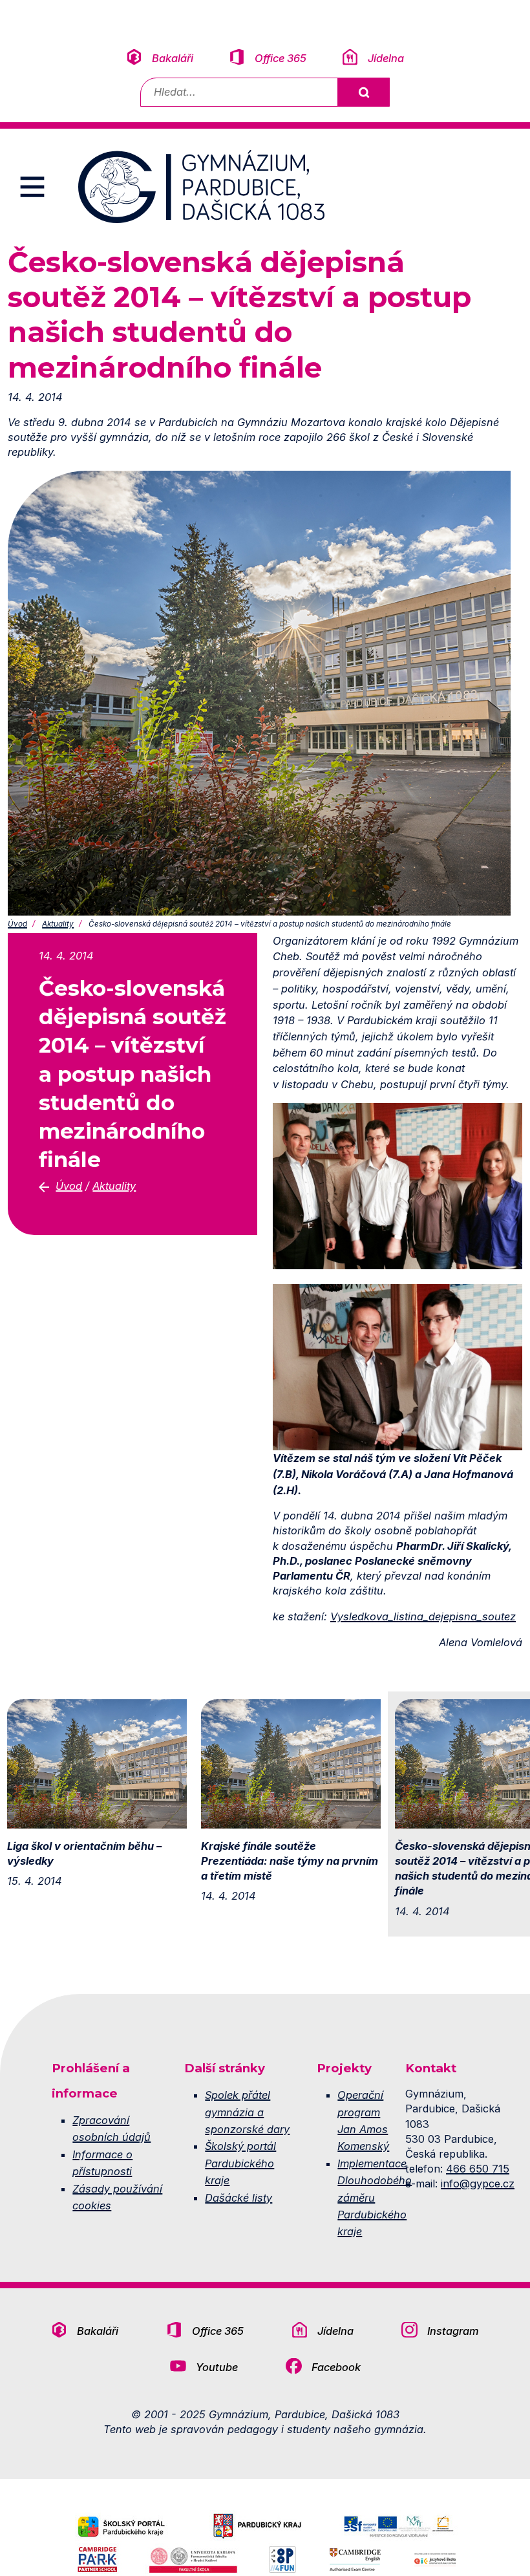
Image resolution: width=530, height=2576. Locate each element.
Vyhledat (363, 92)
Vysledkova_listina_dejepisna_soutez (423, 1616)
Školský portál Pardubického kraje (240, 2163)
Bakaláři (173, 58)
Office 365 (281, 58)
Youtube (217, 2367)
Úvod (17, 924)
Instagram (453, 2331)
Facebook (336, 2367)
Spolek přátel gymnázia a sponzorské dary (247, 2112)
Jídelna (386, 58)
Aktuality (58, 924)
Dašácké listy (238, 2198)
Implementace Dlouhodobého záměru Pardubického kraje (375, 2198)
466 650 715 (478, 2169)
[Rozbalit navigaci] (32, 187)
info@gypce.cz (478, 2184)
